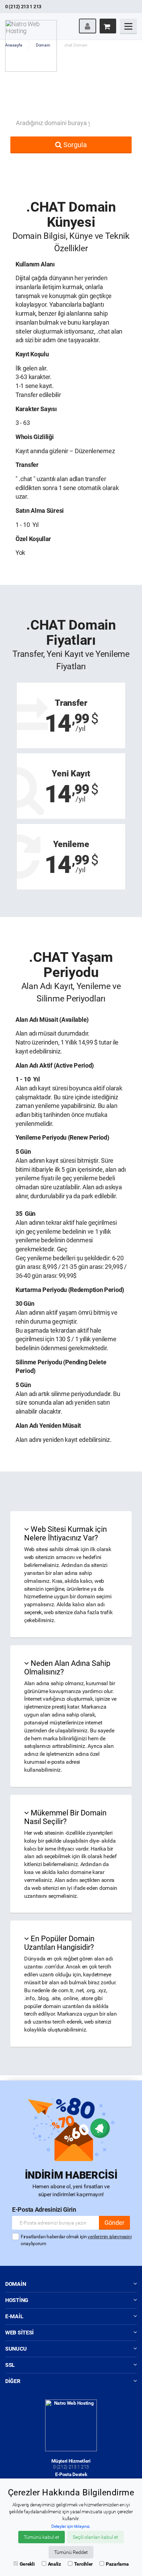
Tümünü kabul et (42, 2537)
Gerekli (27, 2564)
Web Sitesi (19, 2333)
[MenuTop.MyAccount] (88, 26)
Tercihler (83, 2564)
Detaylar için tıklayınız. (71, 2526)
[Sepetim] (108, 26)
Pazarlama (117, 2564)
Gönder (114, 2223)
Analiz (54, 2564)
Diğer (13, 2381)
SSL (10, 2365)
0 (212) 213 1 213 (71, 2467)
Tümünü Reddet (71, 2552)
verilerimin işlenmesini (109, 2237)
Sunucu (16, 2349)
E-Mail (14, 2316)
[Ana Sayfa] (31, 22)
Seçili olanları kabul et (95, 2537)
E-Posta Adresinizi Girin (44, 2210)
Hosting (17, 2300)
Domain (16, 2284)
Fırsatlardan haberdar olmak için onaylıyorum (76, 2240)
